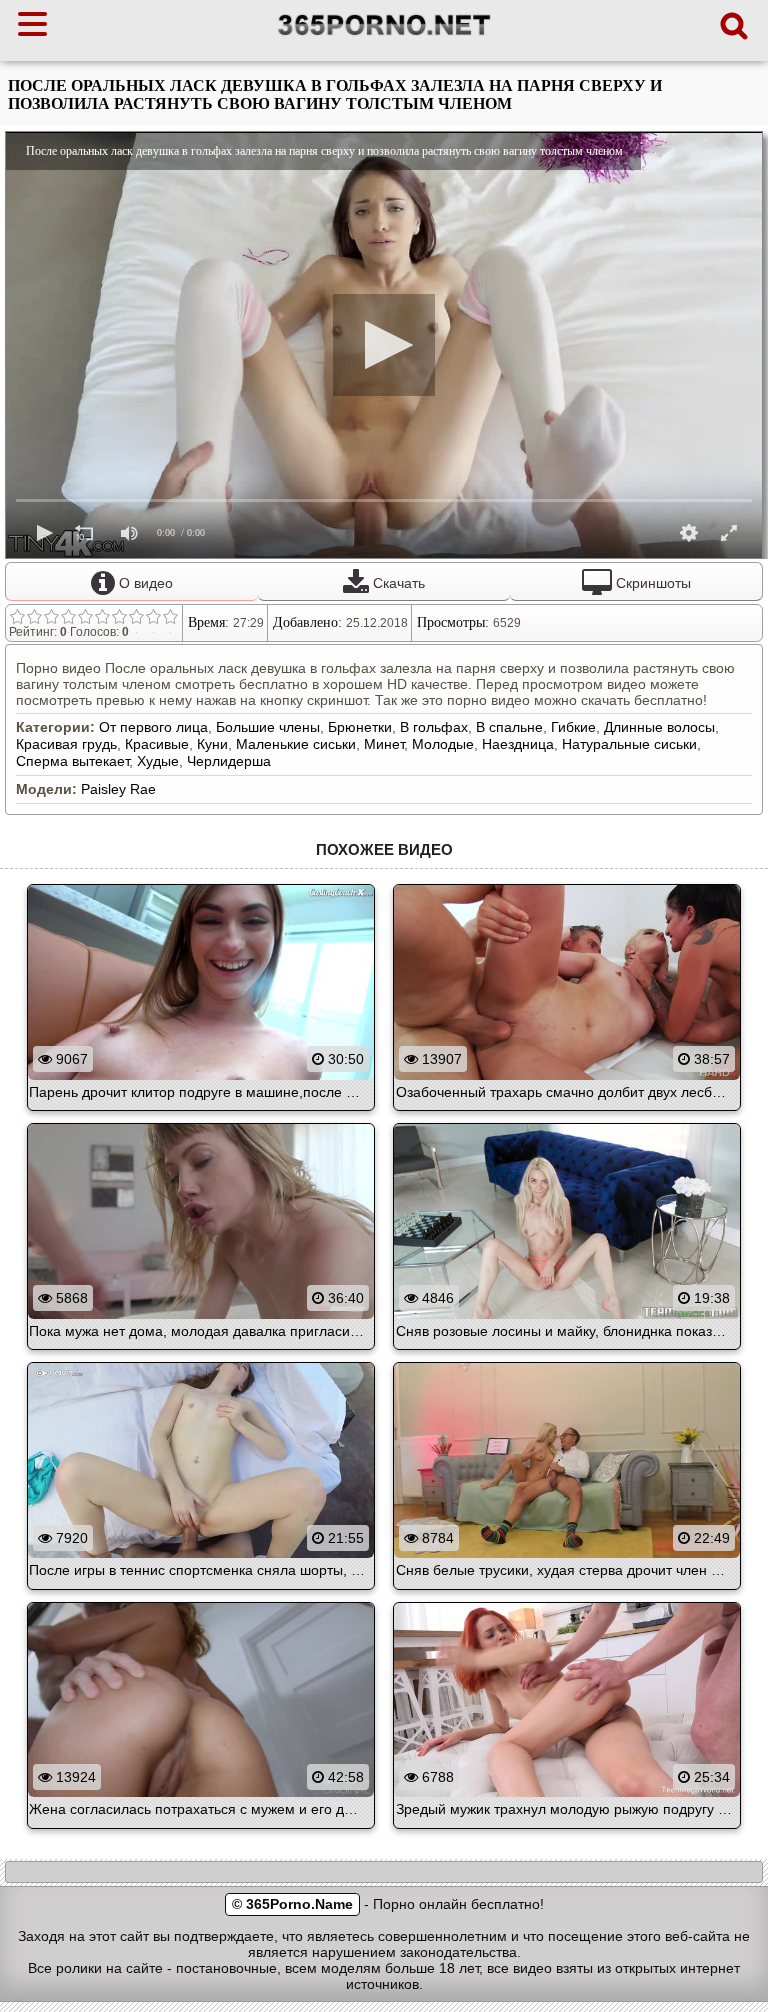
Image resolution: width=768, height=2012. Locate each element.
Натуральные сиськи (629, 744)
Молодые (443, 744)
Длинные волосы (659, 727)
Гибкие (573, 727)
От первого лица (153, 727)
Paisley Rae (118, 789)
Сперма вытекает (72, 761)
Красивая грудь (66, 744)
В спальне (509, 727)
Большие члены (268, 727)
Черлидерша (229, 761)
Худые (158, 761)
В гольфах (434, 727)
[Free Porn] (384, 35)
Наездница (518, 744)
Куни (212, 744)
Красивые (157, 744)
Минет (384, 744)
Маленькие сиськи (296, 744)
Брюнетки (360, 727)
